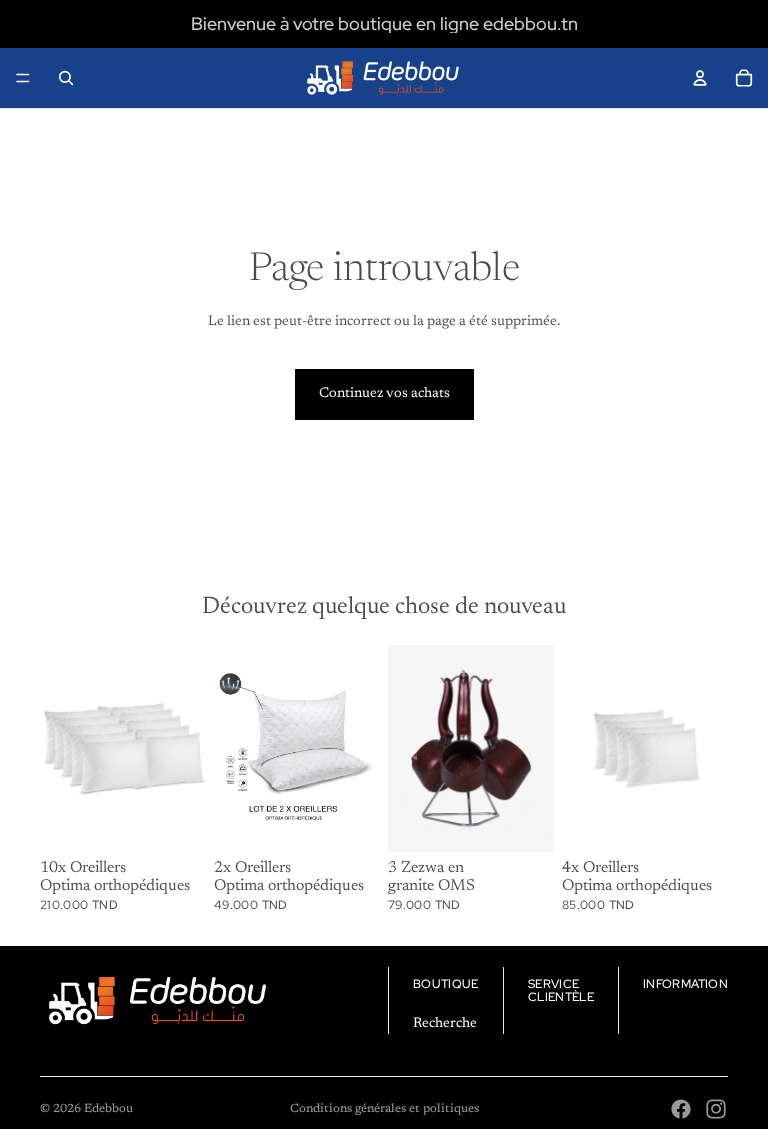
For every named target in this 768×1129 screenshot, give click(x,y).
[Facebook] (681, 1109)
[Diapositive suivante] (358, 748)
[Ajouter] (175, 821)
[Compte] (700, 78)
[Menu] (23, 78)
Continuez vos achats (384, 394)
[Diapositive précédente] (236, 748)
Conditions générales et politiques (384, 1109)
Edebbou (108, 1109)
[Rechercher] (66, 78)
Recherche (445, 1024)
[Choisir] (523, 821)
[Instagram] (716, 1109)
